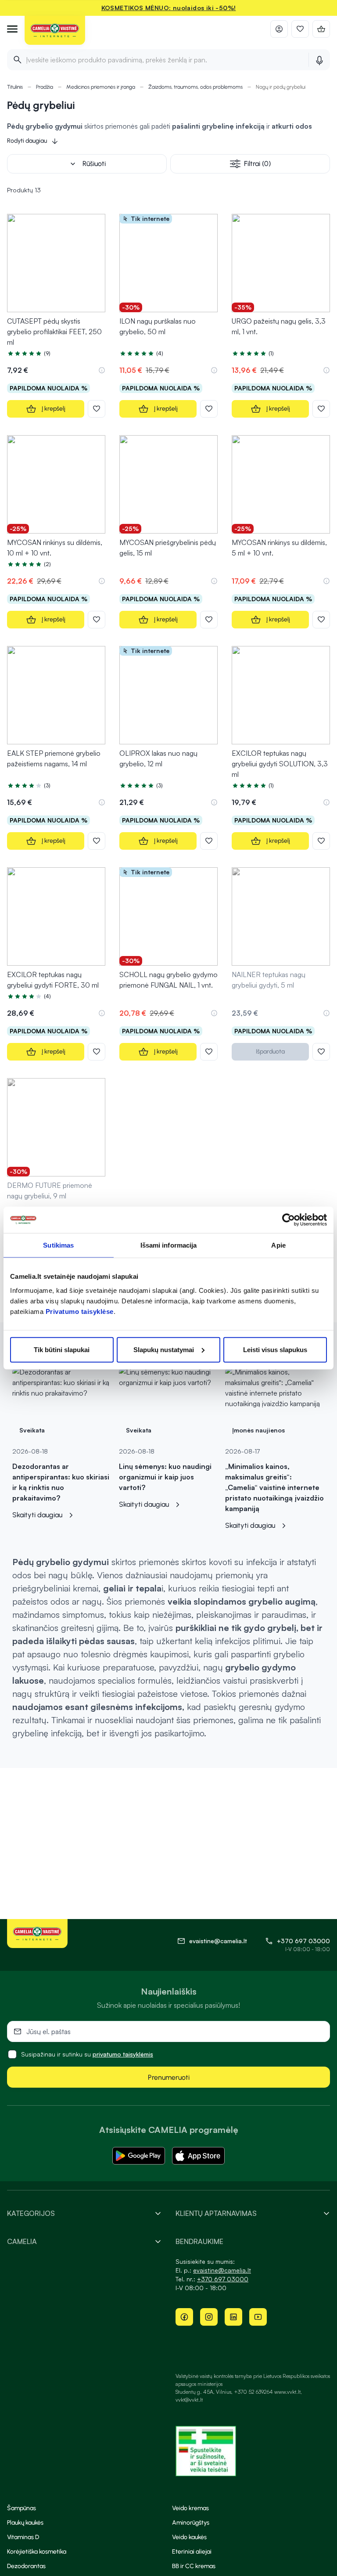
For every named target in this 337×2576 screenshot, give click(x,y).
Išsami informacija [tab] (169, 1245)
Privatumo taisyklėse (80, 1311)
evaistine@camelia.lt (222, 2270)
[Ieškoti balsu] (319, 60)
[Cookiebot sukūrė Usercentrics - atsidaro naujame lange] (289, 1220)
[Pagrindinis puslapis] (55, 31)
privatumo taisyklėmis (123, 2054)
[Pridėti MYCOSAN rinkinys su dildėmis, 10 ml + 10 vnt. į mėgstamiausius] (97, 620)
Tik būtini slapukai (62, 1349)
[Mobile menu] (12, 29)
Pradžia (45, 87)
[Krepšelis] (321, 29)
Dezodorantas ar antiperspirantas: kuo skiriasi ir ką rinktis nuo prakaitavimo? (61, 1482)
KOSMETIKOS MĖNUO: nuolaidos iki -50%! (169, 8)
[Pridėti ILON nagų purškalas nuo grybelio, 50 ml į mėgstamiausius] (209, 409)
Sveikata (32, 1430)
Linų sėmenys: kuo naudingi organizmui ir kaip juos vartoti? (165, 1477)
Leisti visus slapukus (275, 1349)
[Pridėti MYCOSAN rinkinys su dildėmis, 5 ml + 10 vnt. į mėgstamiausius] (321, 620)
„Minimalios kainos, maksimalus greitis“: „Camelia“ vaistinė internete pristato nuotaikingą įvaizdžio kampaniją (274, 1487)
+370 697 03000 (303, 1941)
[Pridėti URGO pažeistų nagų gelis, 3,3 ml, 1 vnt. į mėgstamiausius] (321, 409)
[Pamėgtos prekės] (300, 29)
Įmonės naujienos (258, 1430)
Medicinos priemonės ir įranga (101, 87)
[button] (102, 370)
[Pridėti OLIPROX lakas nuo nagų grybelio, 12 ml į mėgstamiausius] (209, 841)
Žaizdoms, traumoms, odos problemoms (195, 87)
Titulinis (15, 87)
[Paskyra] (279, 29)
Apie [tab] (278, 1245)
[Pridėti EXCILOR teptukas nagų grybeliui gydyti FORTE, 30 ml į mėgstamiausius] (97, 1052)
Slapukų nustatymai (164, 1349)
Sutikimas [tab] (58, 1245)
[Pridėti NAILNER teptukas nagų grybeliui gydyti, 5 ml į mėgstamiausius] (321, 1052)
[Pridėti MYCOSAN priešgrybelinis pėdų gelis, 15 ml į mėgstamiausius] (209, 620)
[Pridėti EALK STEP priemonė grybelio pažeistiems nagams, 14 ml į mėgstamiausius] (97, 841)
